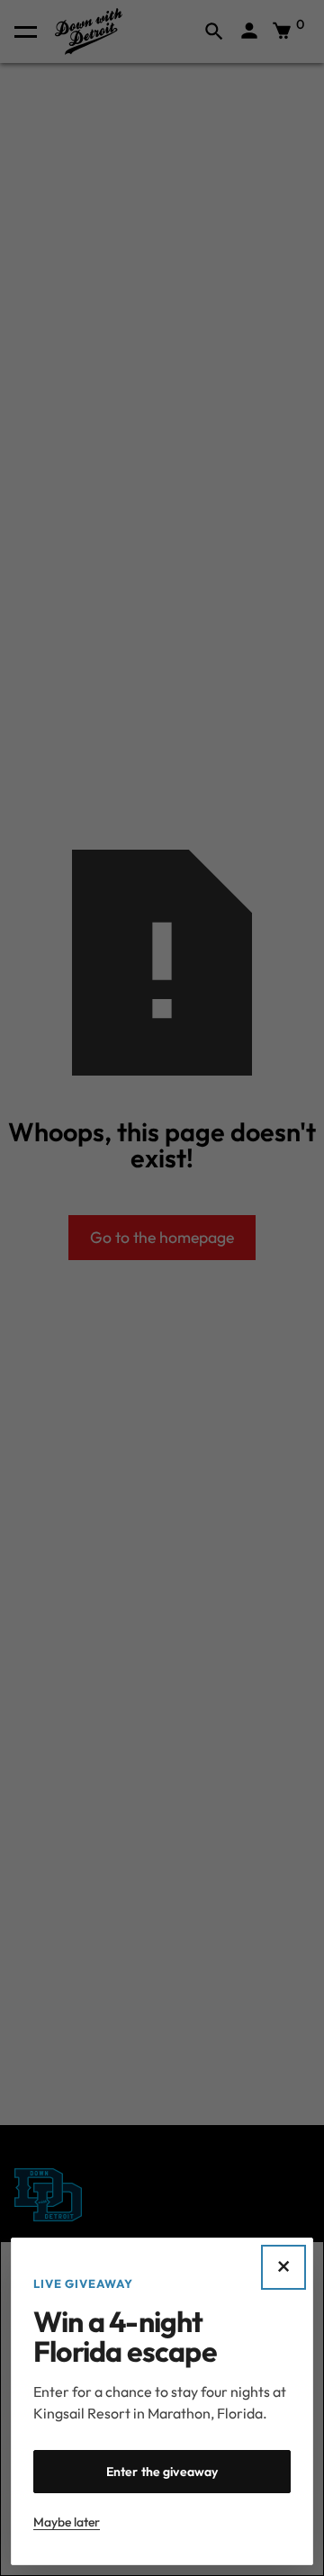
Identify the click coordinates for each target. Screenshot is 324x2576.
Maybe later (67, 2522)
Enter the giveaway (162, 2472)
